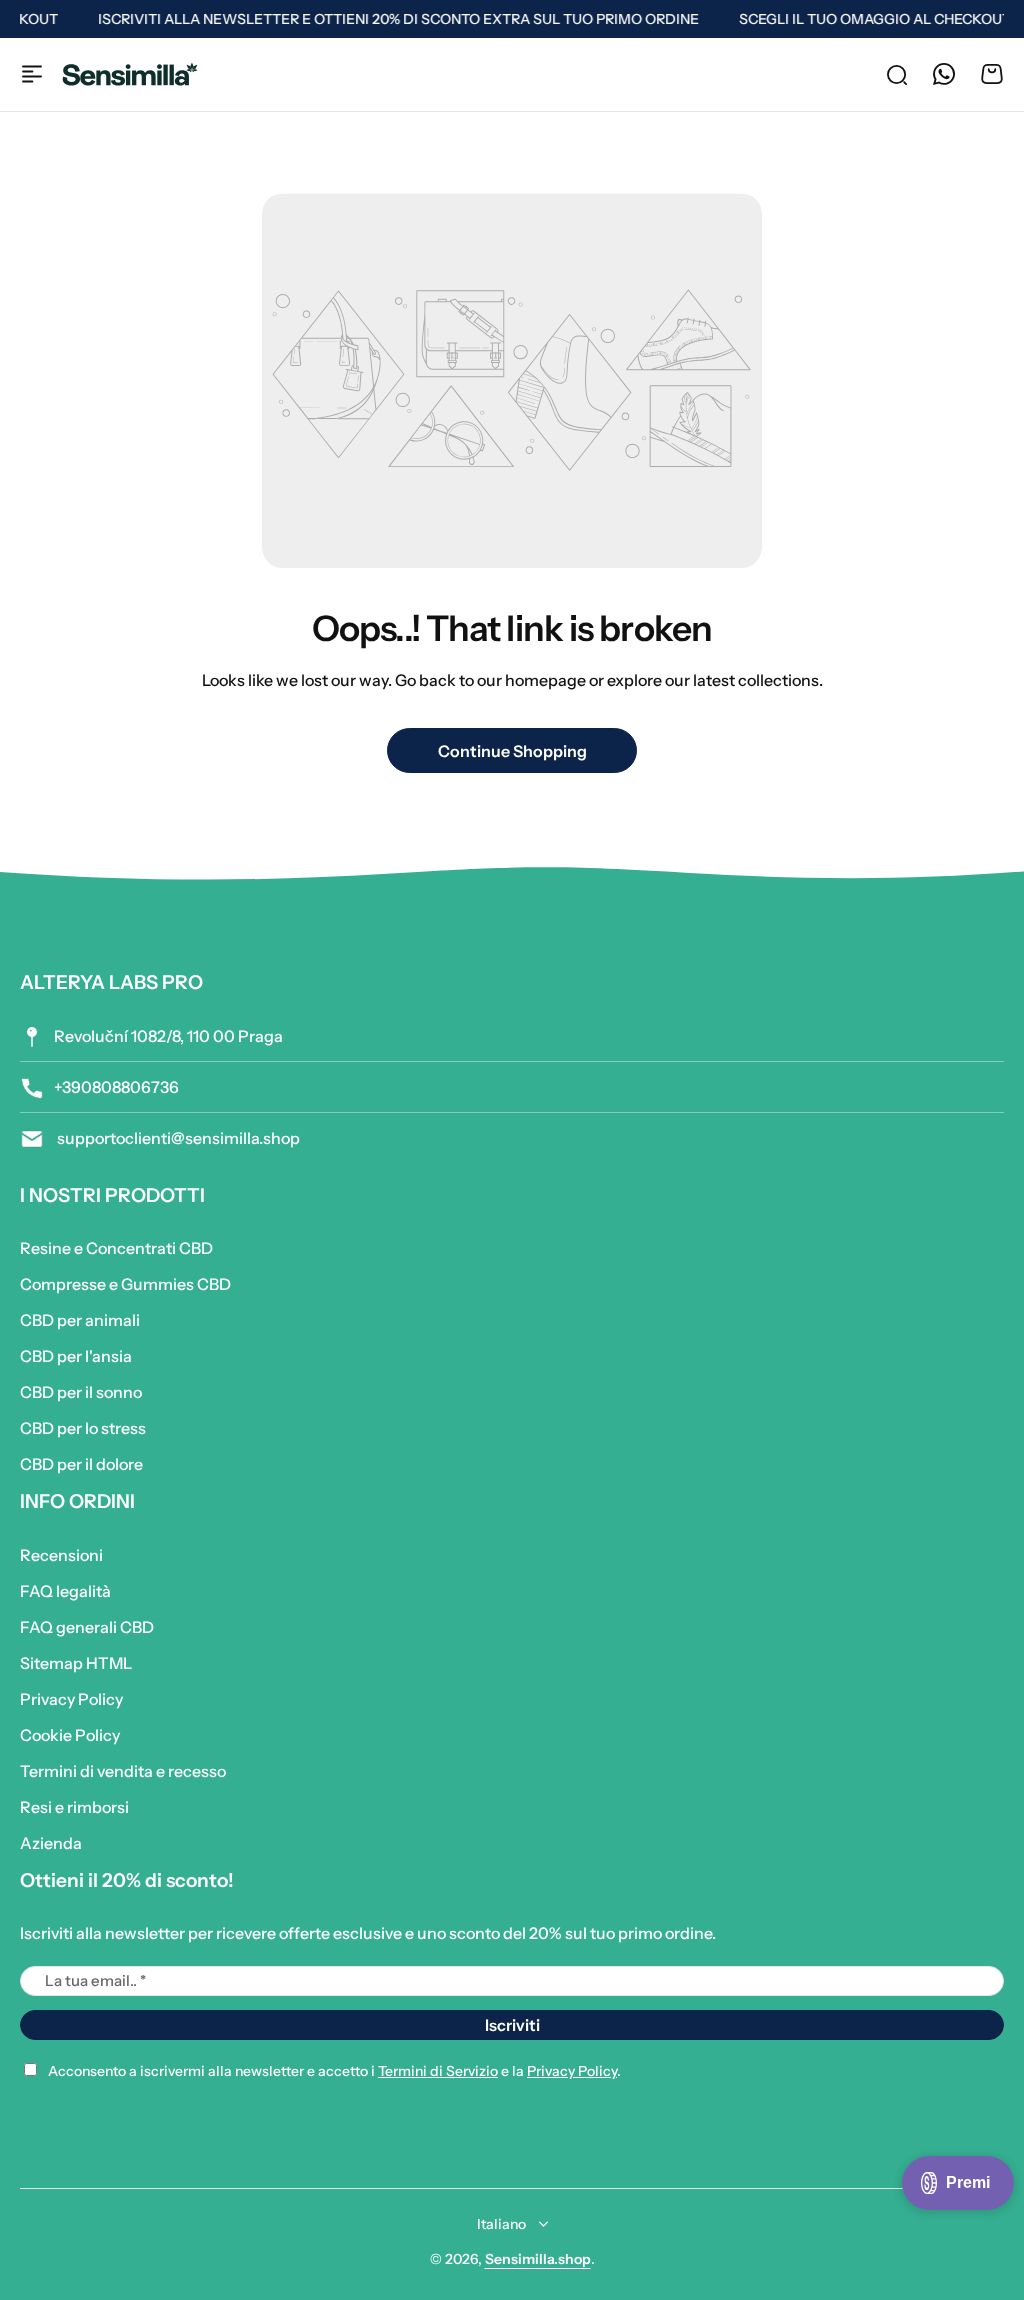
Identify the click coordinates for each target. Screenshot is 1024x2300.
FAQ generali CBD (87, 1627)
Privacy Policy (71, 1699)
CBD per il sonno (81, 1392)
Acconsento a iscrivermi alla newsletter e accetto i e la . (334, 2071)
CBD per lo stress (83, 1428)
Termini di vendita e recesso (123, 1771)
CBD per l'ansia (76, 1356)
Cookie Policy (70, 1735)
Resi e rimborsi (74, 1807)
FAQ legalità (65, 1591)
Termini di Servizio (438, 2071)
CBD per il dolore (81, 1464)
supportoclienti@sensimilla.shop (177, 1138)
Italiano (501, 2224)
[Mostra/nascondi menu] (32, 74)
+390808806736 (116, 1087)
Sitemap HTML (76, 1663)
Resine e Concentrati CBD (116, 1248)
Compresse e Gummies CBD (125, 1284)
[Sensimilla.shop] (130, 74)
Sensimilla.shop (538, 2259)
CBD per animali (80, 1320)
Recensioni (61, 1555)
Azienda (51, 1843)
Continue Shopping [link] (512, 751)
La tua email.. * (95, 1980)
